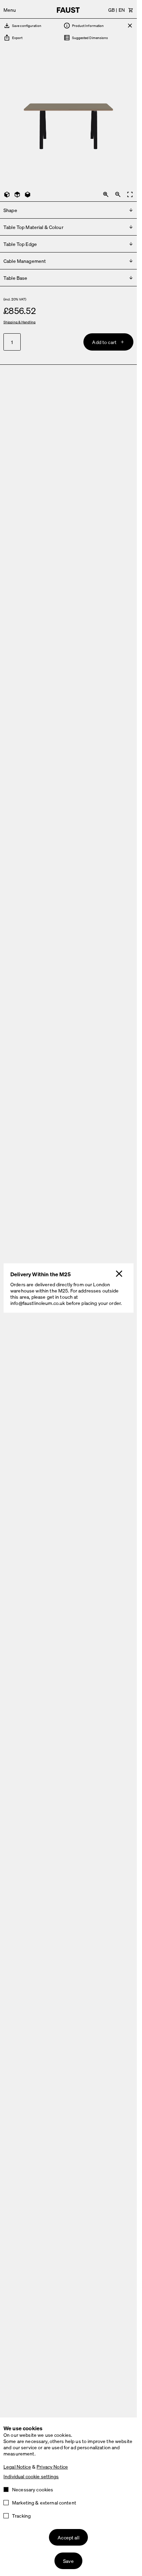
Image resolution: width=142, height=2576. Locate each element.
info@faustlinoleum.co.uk (38, 1303)
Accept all (68, 2537)
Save (68, 2561)
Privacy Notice (52, 2467)
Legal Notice (17, 2467)
